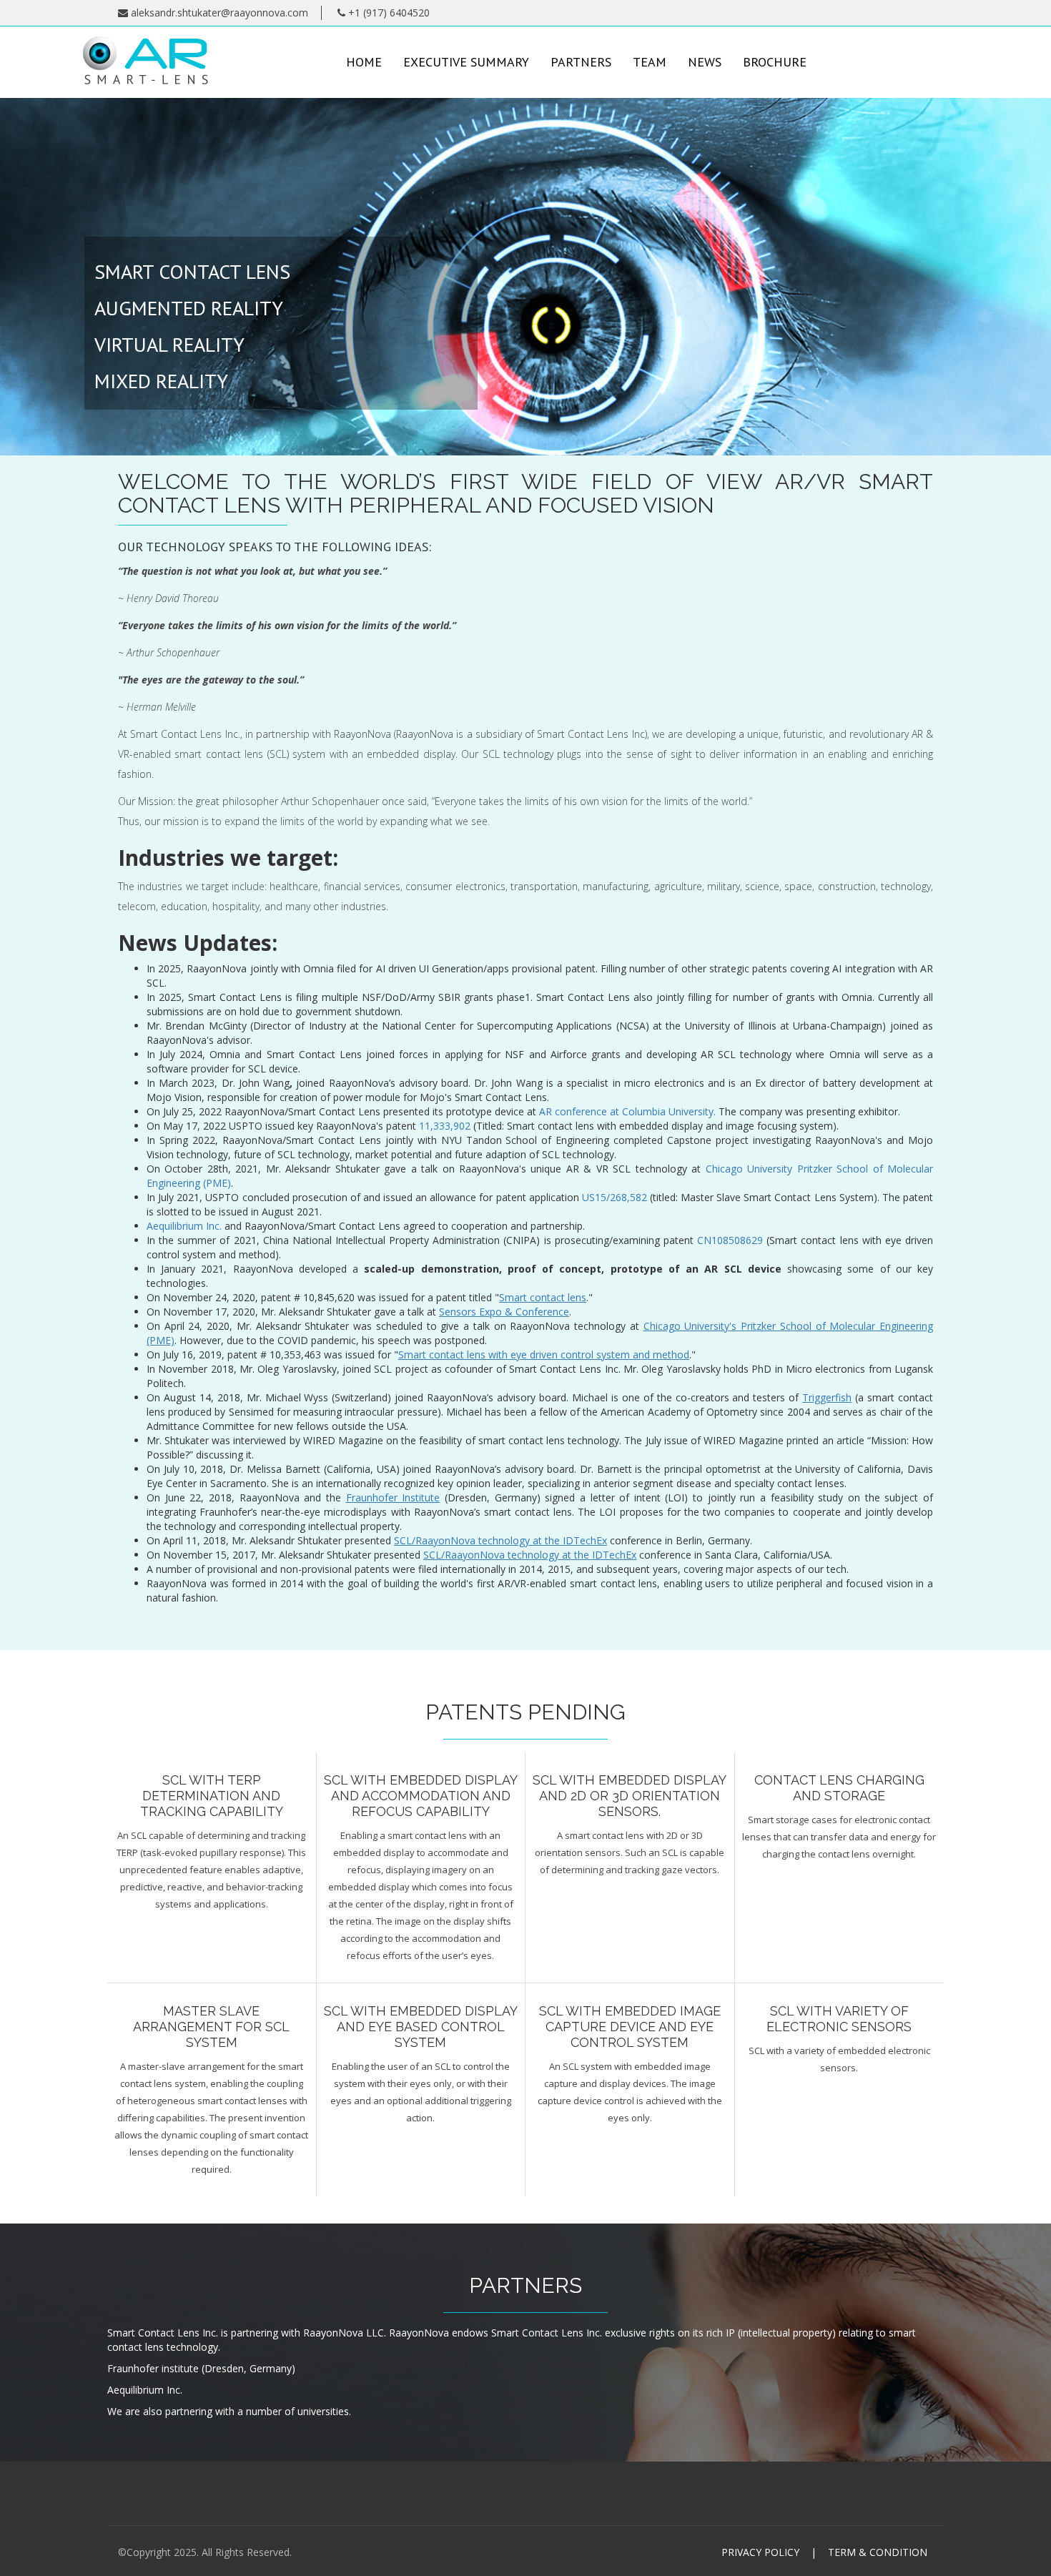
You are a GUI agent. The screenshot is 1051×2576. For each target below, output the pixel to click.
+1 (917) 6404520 (388, 13)
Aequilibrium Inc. (184, 1226)
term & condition (878, 2552)
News (705, 62)
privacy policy (760, 2552)
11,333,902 (446, 1126)
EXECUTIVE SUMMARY (466, 62)
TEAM (650, 62)
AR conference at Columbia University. (627, 1111)
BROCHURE (775, 62)
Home (364, 62)
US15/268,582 (615, 1197)
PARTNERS (581, 62)
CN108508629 (732, 1240)
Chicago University (749, 1169)
